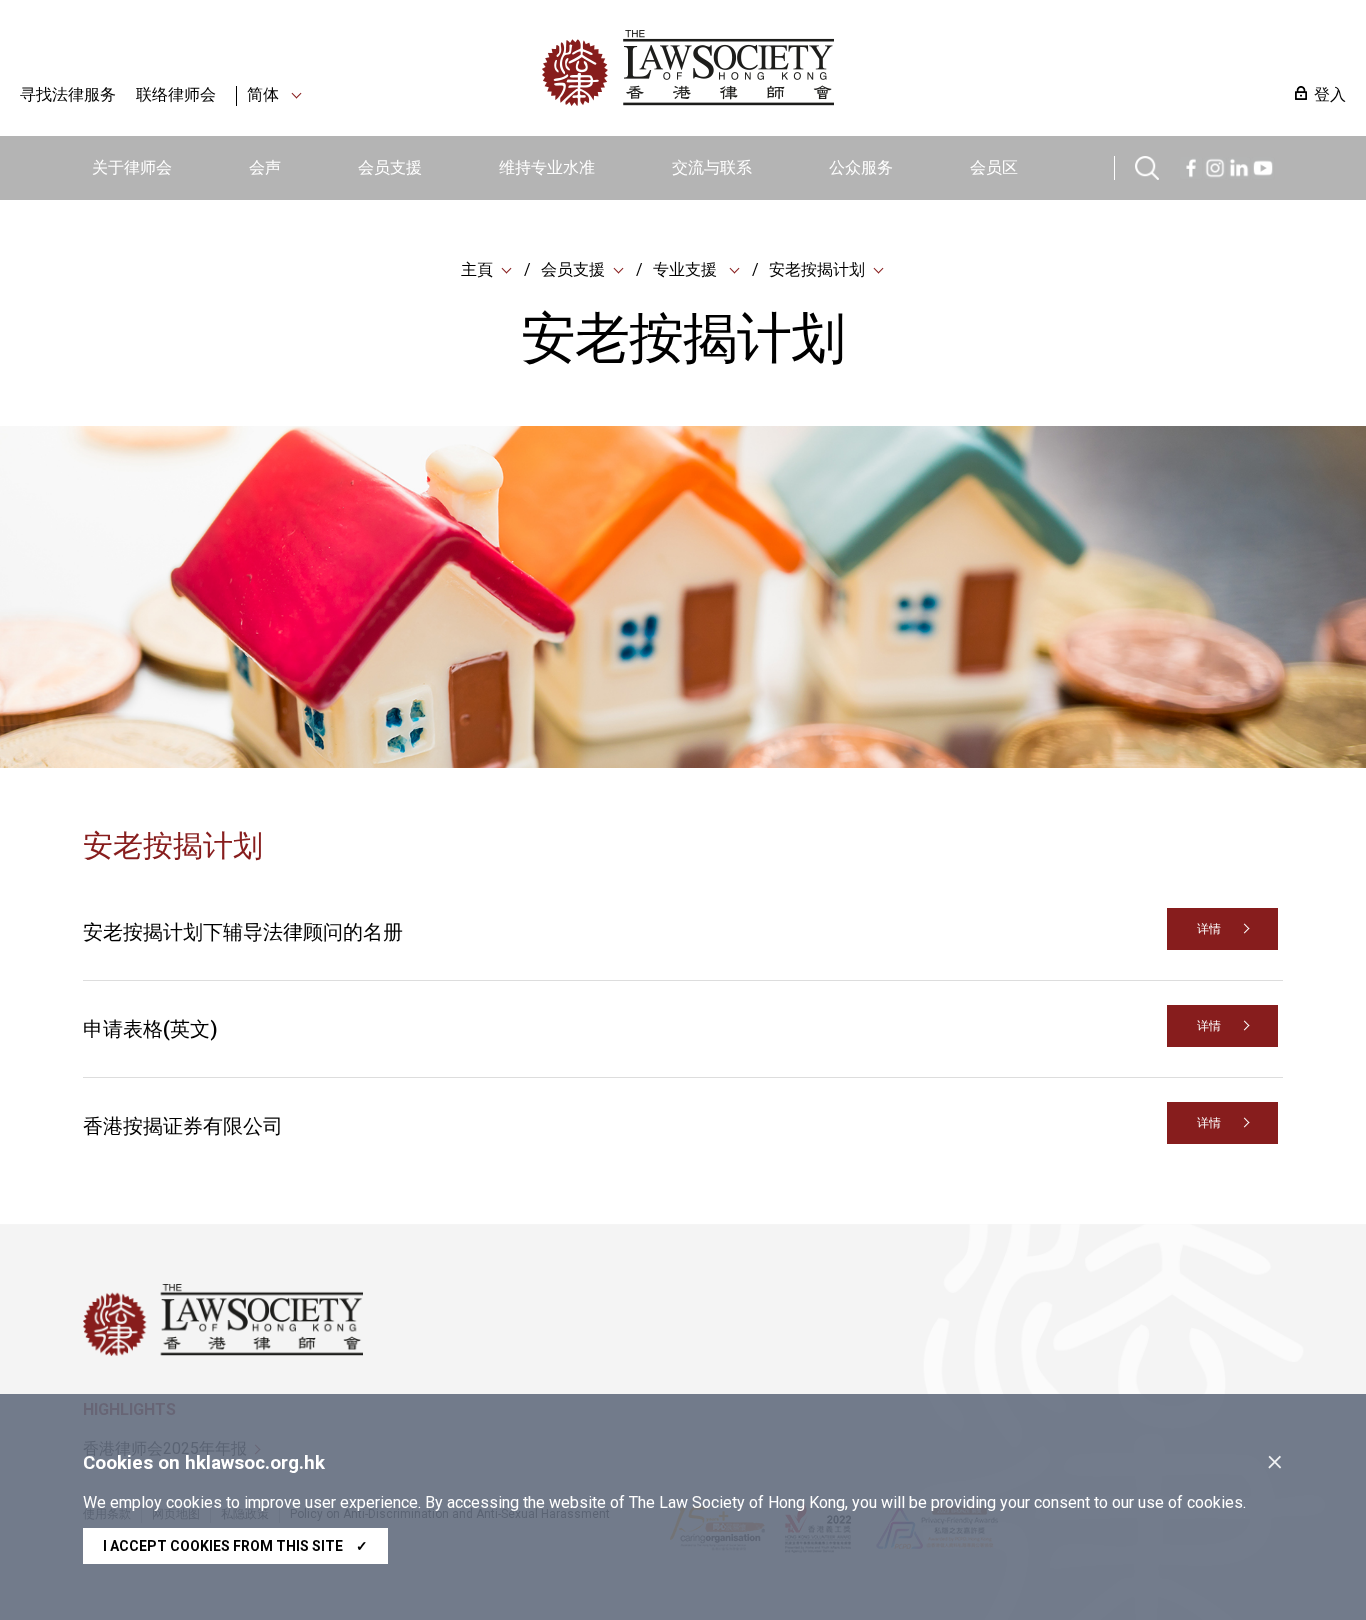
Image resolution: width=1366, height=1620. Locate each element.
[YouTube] (1263, 165)
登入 (1330, 94)
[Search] (1147, 165)
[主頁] (792, 68)
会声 (265, 167)
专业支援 (687, 269)
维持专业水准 (547, 167)
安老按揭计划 (817, 269)
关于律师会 (132, 167)
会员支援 (390, 167)
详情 (1209, 929)
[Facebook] (1191, 165)
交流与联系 (712, 167)
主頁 (477, 269)
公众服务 (861, 167)
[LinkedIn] (1239, 165)
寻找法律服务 (68, 94)
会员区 (994, 167)
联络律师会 (176, 94)
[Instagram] (1215, 165)
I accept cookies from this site (235, 1546)
